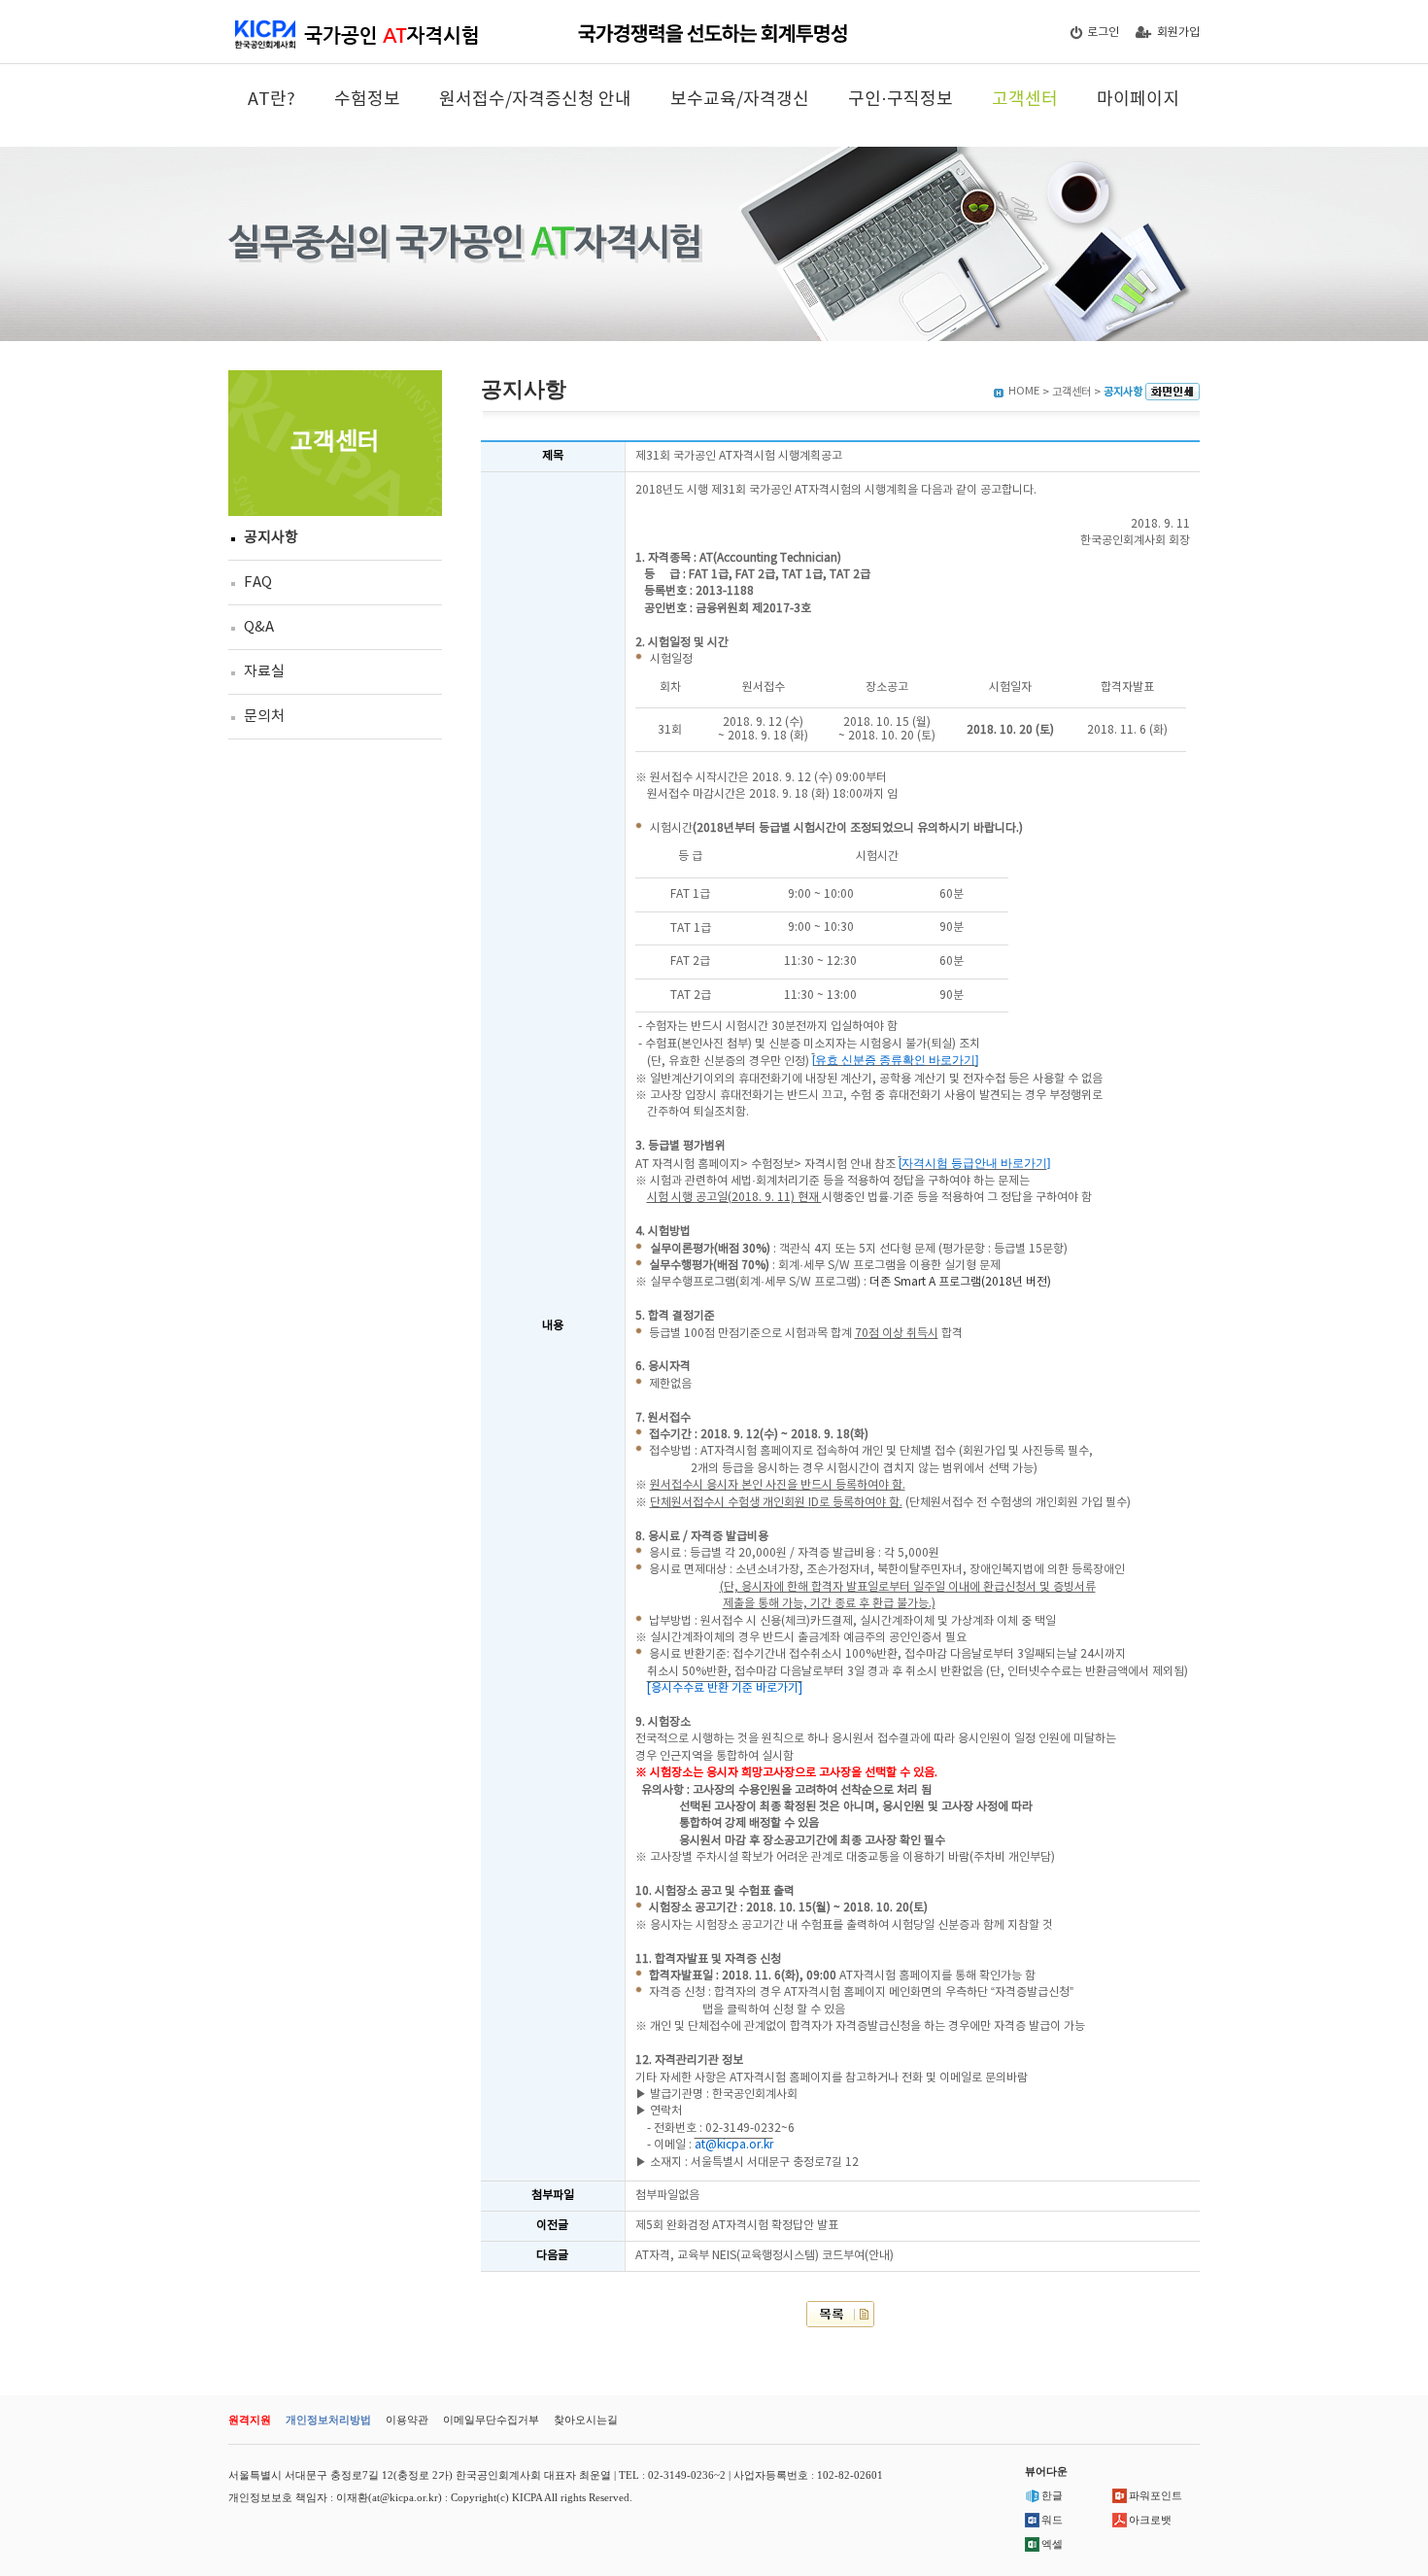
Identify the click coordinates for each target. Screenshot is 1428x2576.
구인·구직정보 (901, 100)
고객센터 (1025, 100)
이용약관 (407, 2420)
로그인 (1103, 33)
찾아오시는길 (586, 2420)
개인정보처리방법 (328, 2420)
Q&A (259, 627)
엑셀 (1052, 2544)
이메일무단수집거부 (491, 2420)
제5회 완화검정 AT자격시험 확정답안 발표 (737, 2226)
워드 (1052, 2520)
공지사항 (271, 538)
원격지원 (250, 2420)
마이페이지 (1138, 100)
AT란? (272, 100)
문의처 (264, 717)
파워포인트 (1156, 2495)
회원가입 (1178, 33)
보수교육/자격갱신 (740, 100)
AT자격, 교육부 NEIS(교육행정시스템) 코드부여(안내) (765, 2256)
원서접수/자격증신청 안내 (535, 100)
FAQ (258, 583)
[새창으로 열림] (1173, 392)
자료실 (264, 672)
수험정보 (367, 100)
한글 (1052, 2495)
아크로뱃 (1150, 2520)
